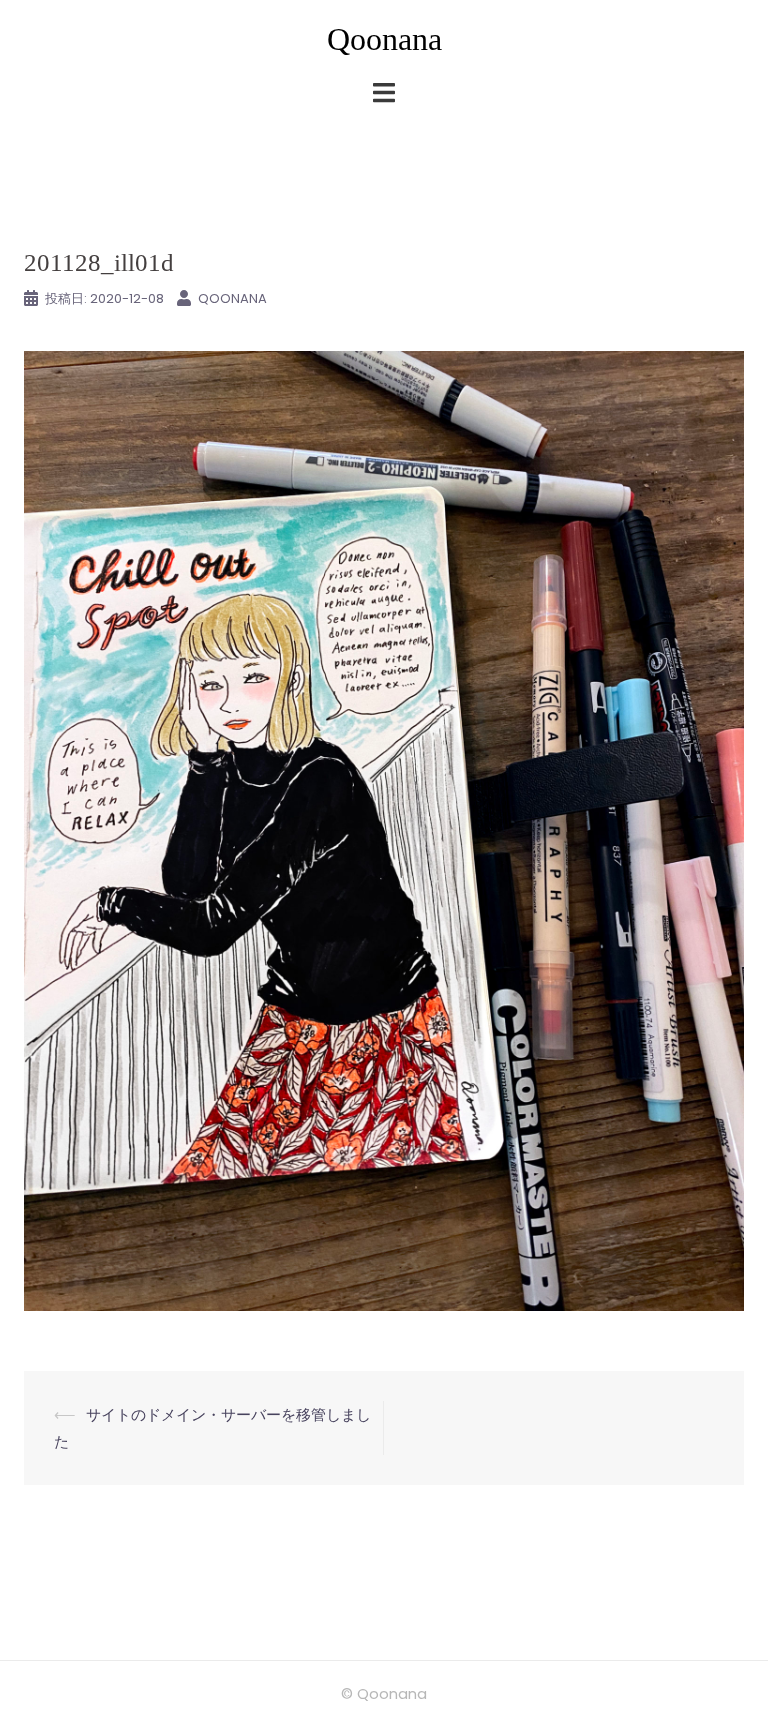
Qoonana (384, 39)
